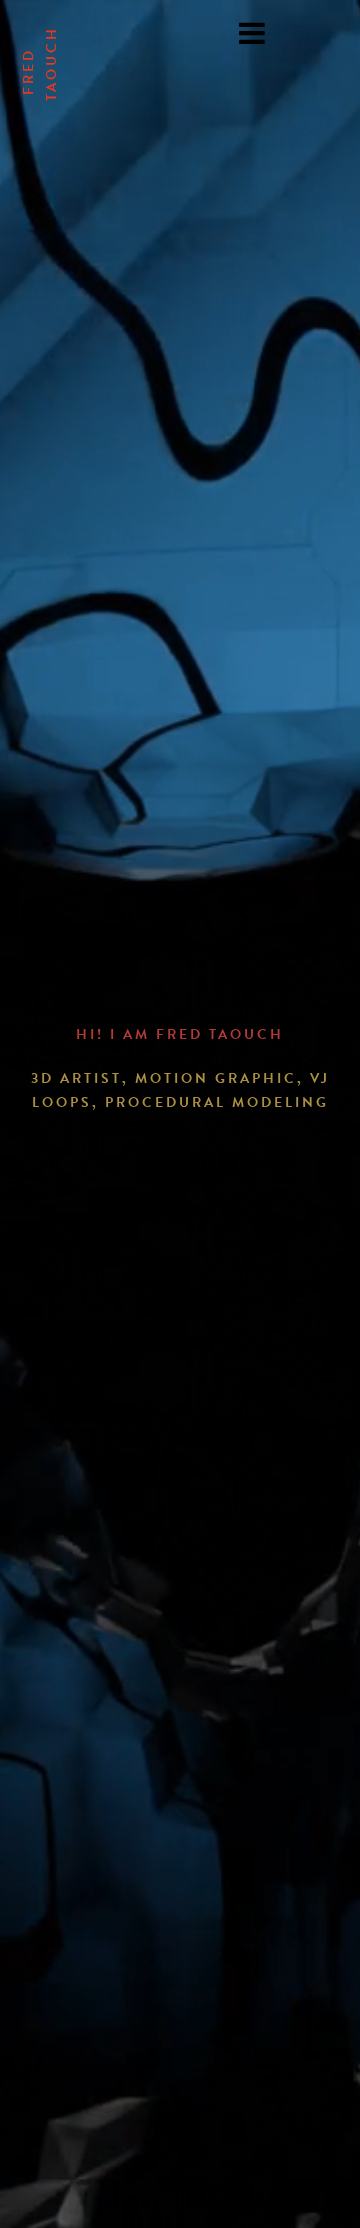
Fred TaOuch (40, 63)
